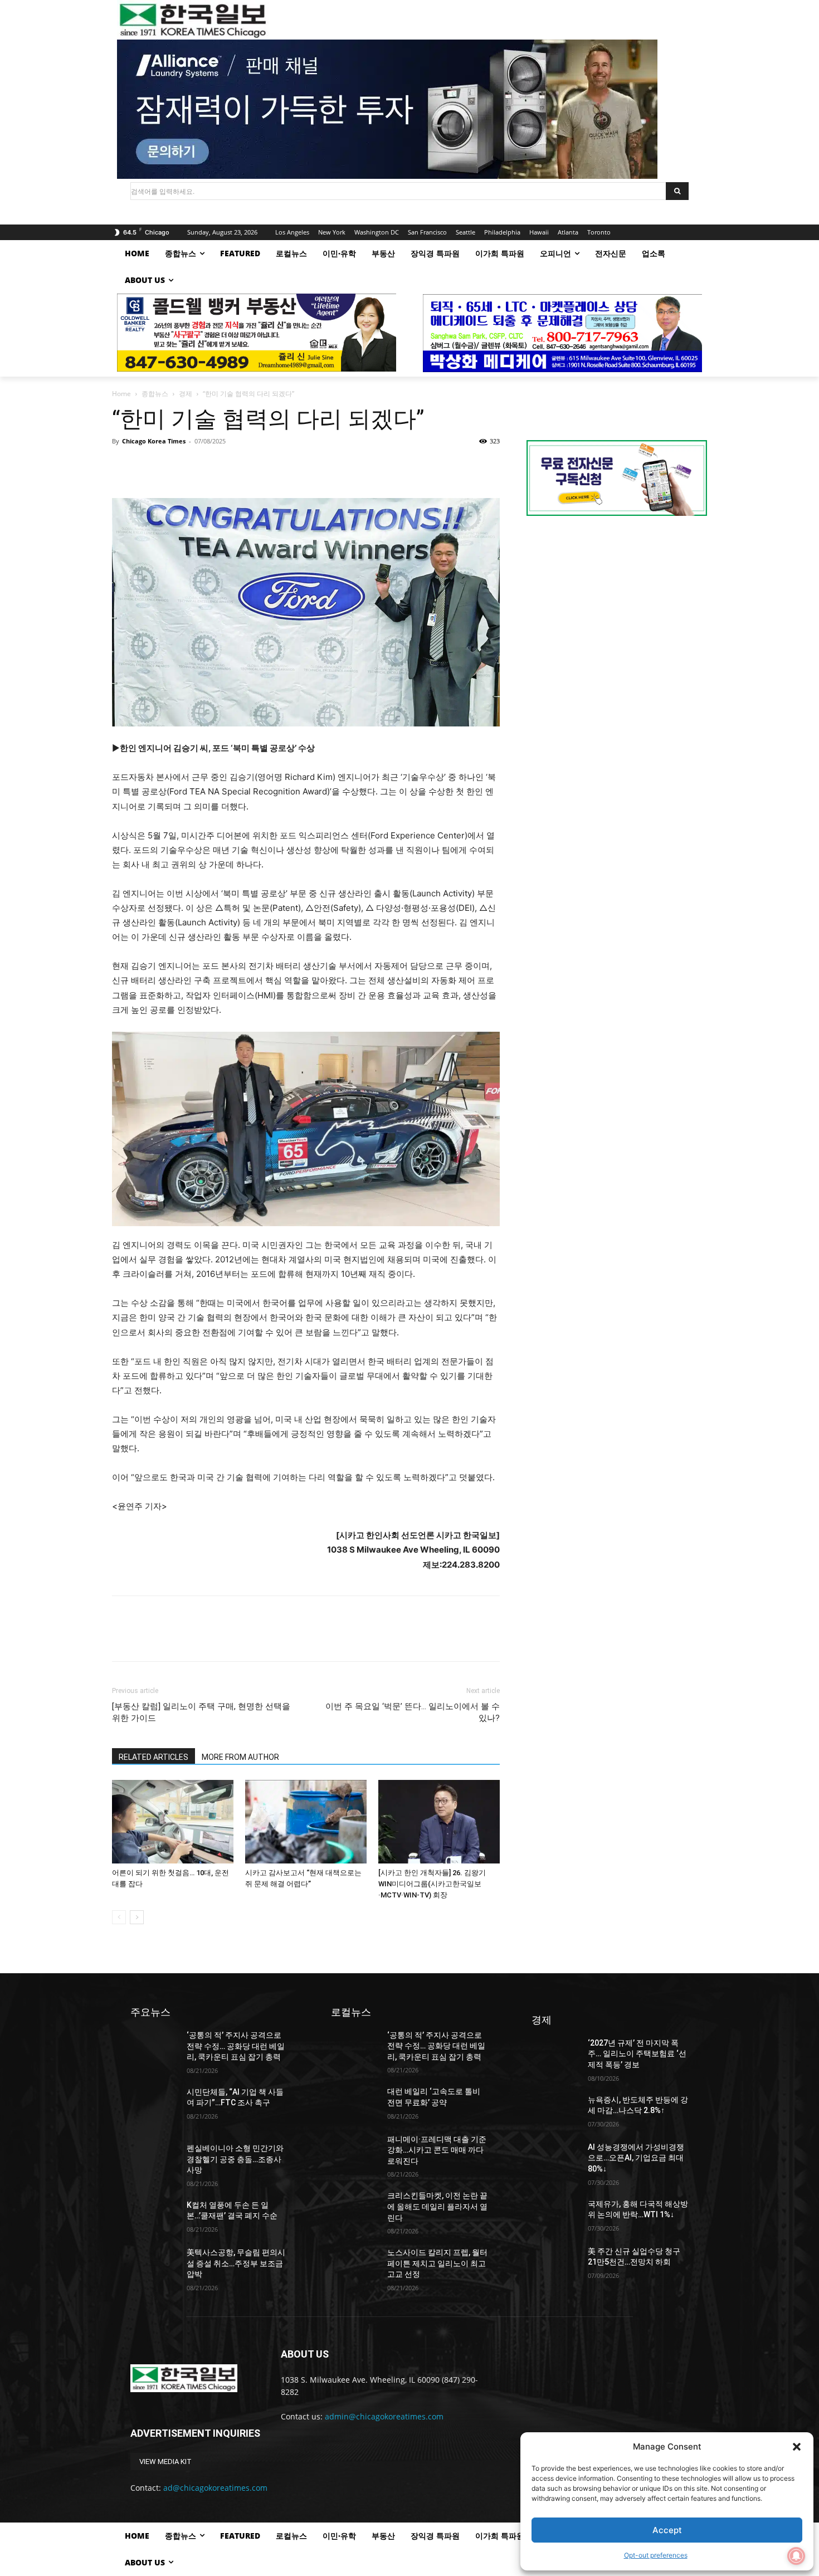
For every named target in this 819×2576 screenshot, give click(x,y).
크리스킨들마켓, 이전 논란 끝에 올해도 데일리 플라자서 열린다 (437, 2206)
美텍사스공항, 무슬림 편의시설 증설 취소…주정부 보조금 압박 (236, 2263)
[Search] (677, 191)
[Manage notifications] (796, 2556)
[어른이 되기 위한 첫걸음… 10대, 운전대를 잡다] (173, 1822)
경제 (186, 394)
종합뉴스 (155, 394)
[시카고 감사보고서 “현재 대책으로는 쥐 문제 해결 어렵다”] (306, 1822)
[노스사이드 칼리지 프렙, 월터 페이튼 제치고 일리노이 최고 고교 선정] (355, 2264)
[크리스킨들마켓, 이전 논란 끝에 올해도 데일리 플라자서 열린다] (355, 2207)
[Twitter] (149, 466)
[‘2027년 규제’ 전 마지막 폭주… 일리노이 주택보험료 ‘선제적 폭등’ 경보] (555, 2054)
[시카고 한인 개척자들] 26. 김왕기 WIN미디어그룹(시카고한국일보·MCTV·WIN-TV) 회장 (432, 1884)
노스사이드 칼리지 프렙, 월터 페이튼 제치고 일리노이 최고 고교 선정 (437, 2263)
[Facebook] (123, 466)
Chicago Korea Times (154, 441)
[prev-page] (119, 1917)
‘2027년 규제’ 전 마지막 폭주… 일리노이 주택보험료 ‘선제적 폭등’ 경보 (637, 2054)
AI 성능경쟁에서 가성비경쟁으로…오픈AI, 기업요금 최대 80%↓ (636, 2158)
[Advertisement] (617, 618)
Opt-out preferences (656, 2555)
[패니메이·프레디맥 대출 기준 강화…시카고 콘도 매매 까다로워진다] (355, 2151)
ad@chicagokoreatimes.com (215, 2488)
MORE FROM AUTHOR (240, 1757)
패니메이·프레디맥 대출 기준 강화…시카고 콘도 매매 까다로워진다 (437, 2150)
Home (121, 394)
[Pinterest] (174, 466)
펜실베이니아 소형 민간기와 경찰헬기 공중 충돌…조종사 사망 (235, 2159)
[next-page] (137, 1917)
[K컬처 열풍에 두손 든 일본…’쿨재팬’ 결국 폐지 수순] (154, 2216)
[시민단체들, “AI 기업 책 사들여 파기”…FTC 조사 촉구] (154, 2103)
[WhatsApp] (200, 466)
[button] (797, 2447)
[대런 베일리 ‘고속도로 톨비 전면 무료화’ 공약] (355, 2103)
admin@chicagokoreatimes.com (384, 2416)
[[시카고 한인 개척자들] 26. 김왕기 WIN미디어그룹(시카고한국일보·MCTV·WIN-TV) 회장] (439, 1822)
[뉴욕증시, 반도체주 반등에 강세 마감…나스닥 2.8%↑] (555, 2111)
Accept (667, 2530)
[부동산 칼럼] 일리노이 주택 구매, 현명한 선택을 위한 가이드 (201, 1712)
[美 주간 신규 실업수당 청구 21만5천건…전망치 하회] (555, 2263)
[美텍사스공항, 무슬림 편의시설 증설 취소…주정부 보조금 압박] (154, 2264)
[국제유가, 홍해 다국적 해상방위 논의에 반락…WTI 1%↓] (555, 2215)
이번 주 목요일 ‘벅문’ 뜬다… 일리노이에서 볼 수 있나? (413, 1712)
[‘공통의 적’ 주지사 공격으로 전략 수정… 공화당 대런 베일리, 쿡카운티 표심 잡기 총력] (154, 2046)
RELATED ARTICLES (153, 1757)
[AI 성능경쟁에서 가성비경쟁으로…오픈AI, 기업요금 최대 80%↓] (555, 2158)
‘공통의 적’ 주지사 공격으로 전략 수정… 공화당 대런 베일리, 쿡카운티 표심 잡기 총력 (236, 2046)
